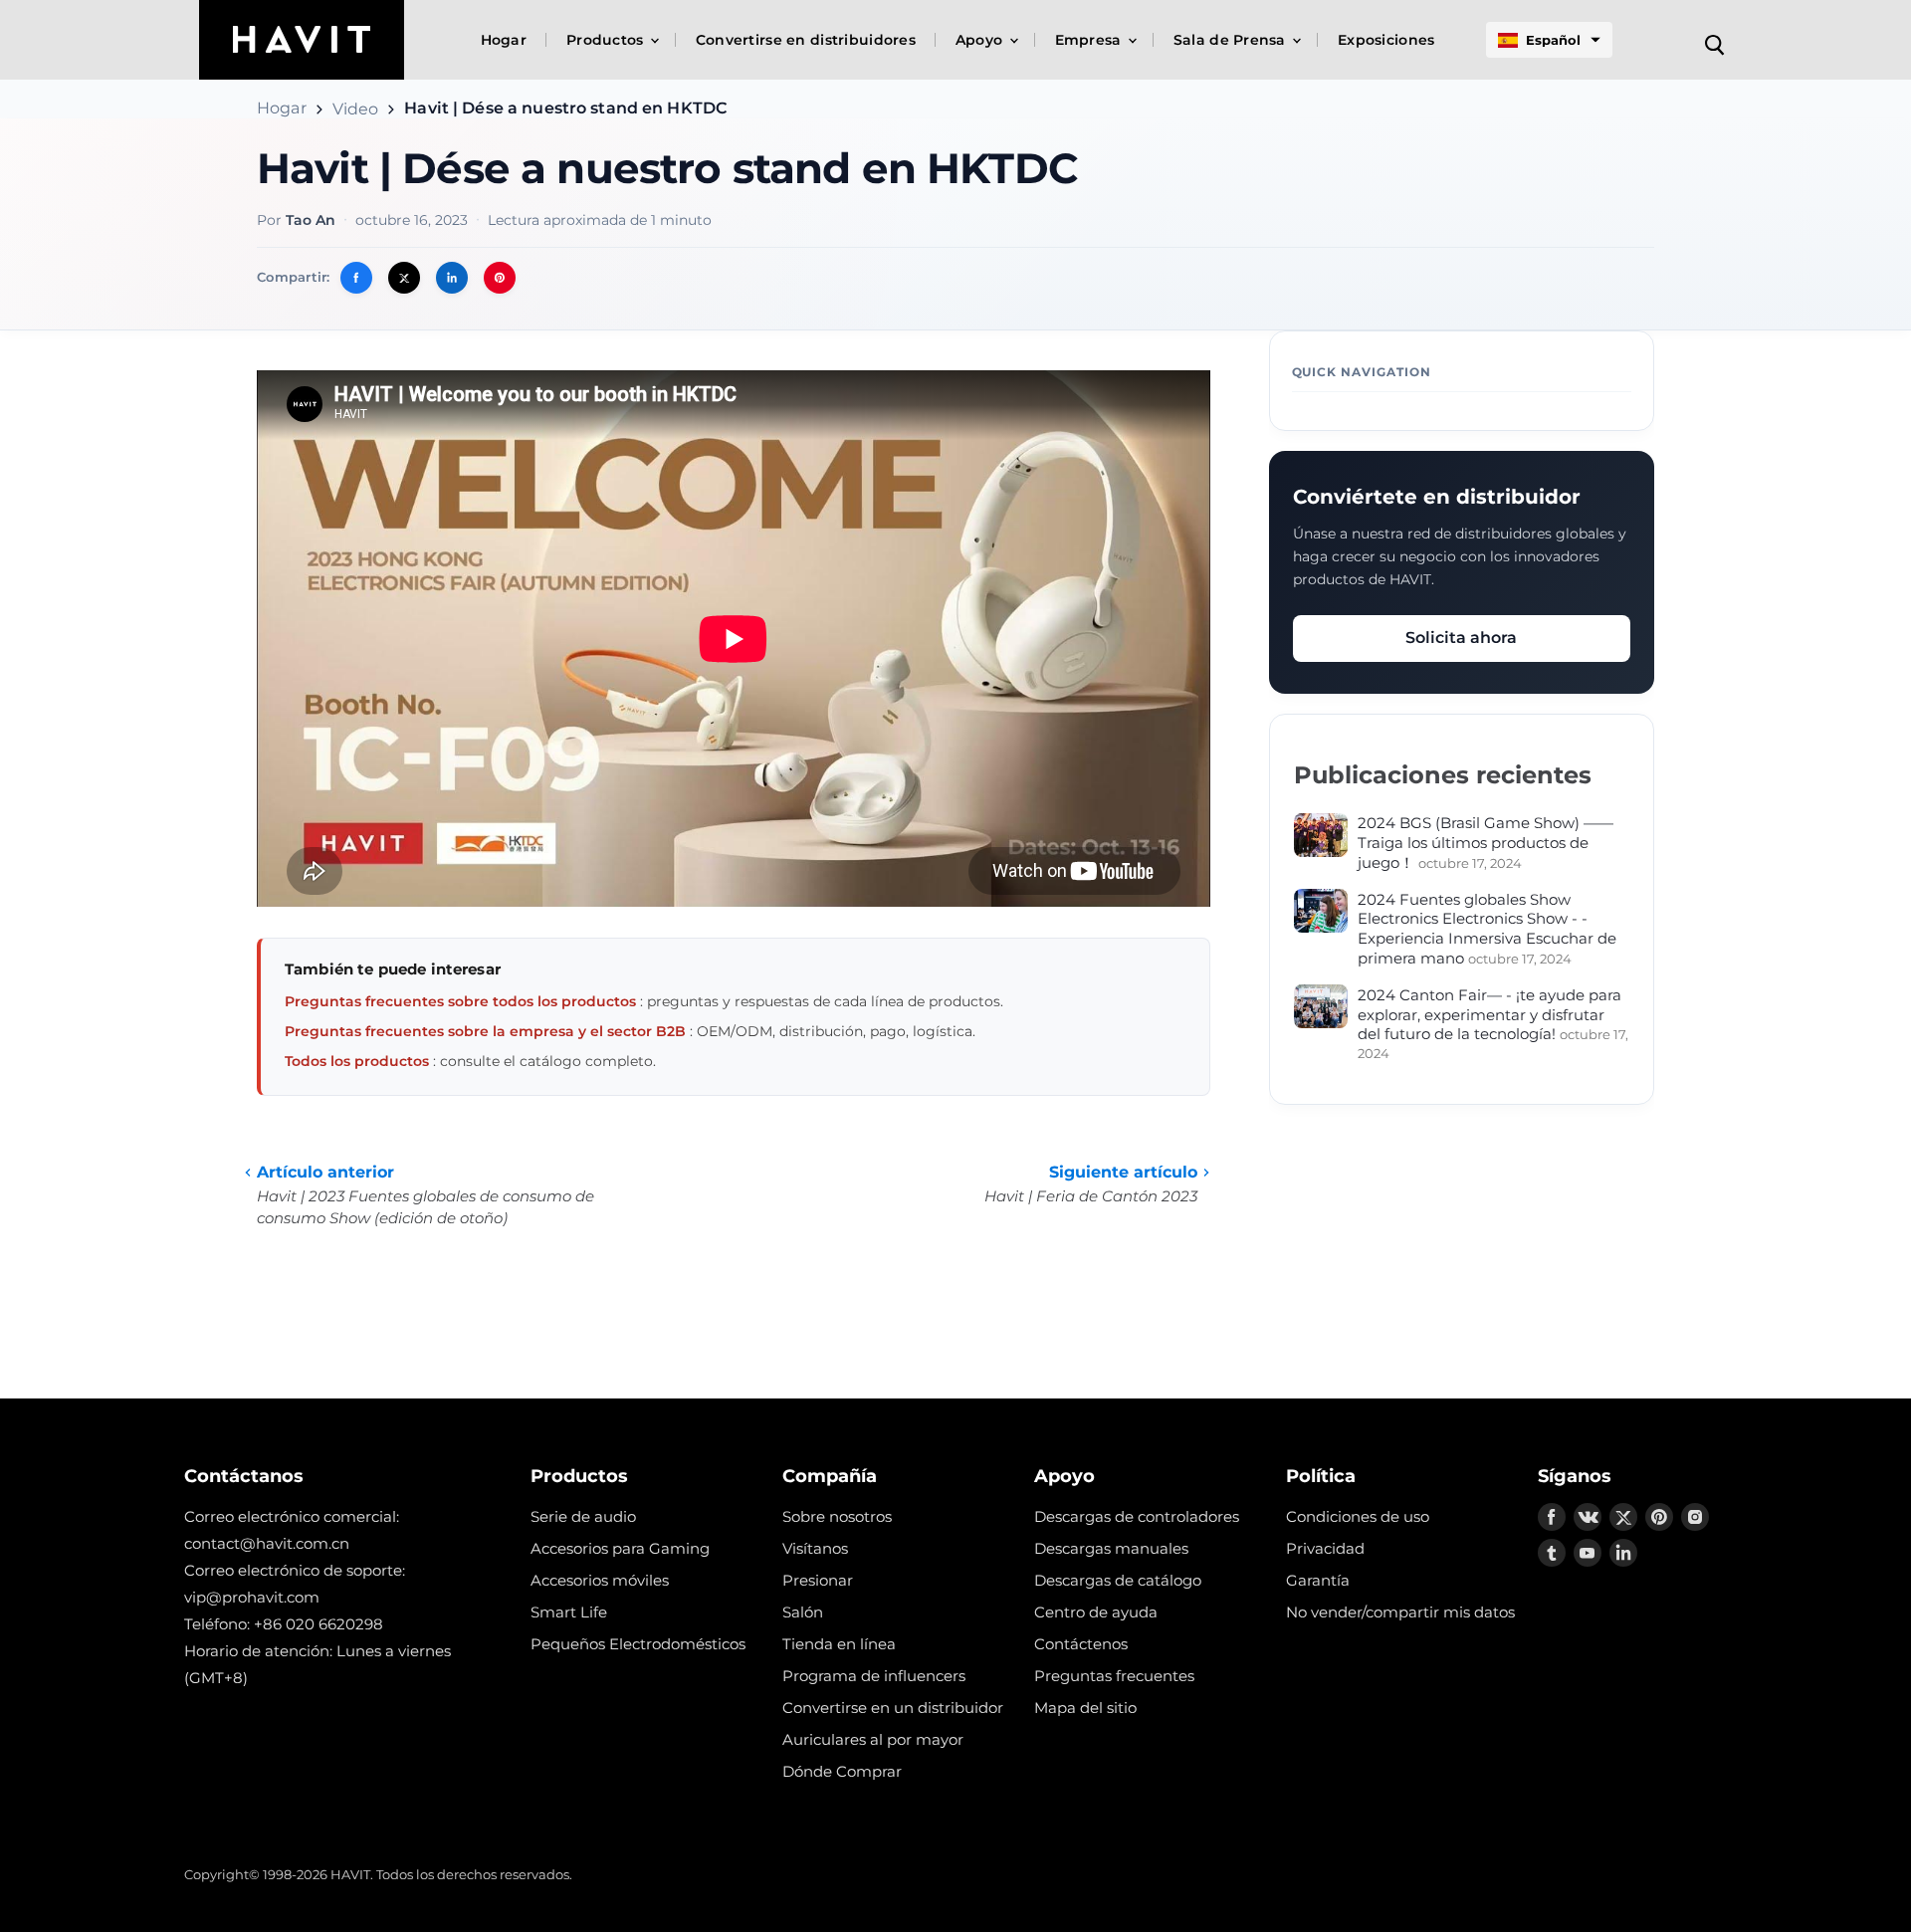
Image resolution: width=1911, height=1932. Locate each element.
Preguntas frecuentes (1114, 1676)
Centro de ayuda (1096, 1612)
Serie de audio (583, 1516)
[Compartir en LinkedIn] (452, 278)
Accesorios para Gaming (620, 1548)
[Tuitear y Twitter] (404, 278)
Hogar (504, 40)
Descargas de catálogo (1118, 1580)
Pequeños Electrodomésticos (638, 1644)
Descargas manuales (1111, 1548)
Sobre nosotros (837, 1516)
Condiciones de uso (1358, 1516)
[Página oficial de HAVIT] (302, 40)
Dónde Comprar (842, 1771)
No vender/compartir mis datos (1400, 1612)
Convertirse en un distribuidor (893, 1708)
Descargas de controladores (1137, 1516)
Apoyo (981, 40)
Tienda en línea (839, 1644)
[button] (1549, 40)
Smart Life (569, 1612)
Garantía (1318, 1580)
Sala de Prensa (1232, 40)
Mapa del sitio (1085, 1708)
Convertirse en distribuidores (806, 40)
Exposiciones (1386, 40)
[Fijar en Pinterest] (500, 278)
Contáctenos (1081, 1644)
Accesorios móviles (600, 1580)
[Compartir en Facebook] (356, 278)
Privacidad (1325, 1548)
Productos (607, 40)
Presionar (818, 1580)
